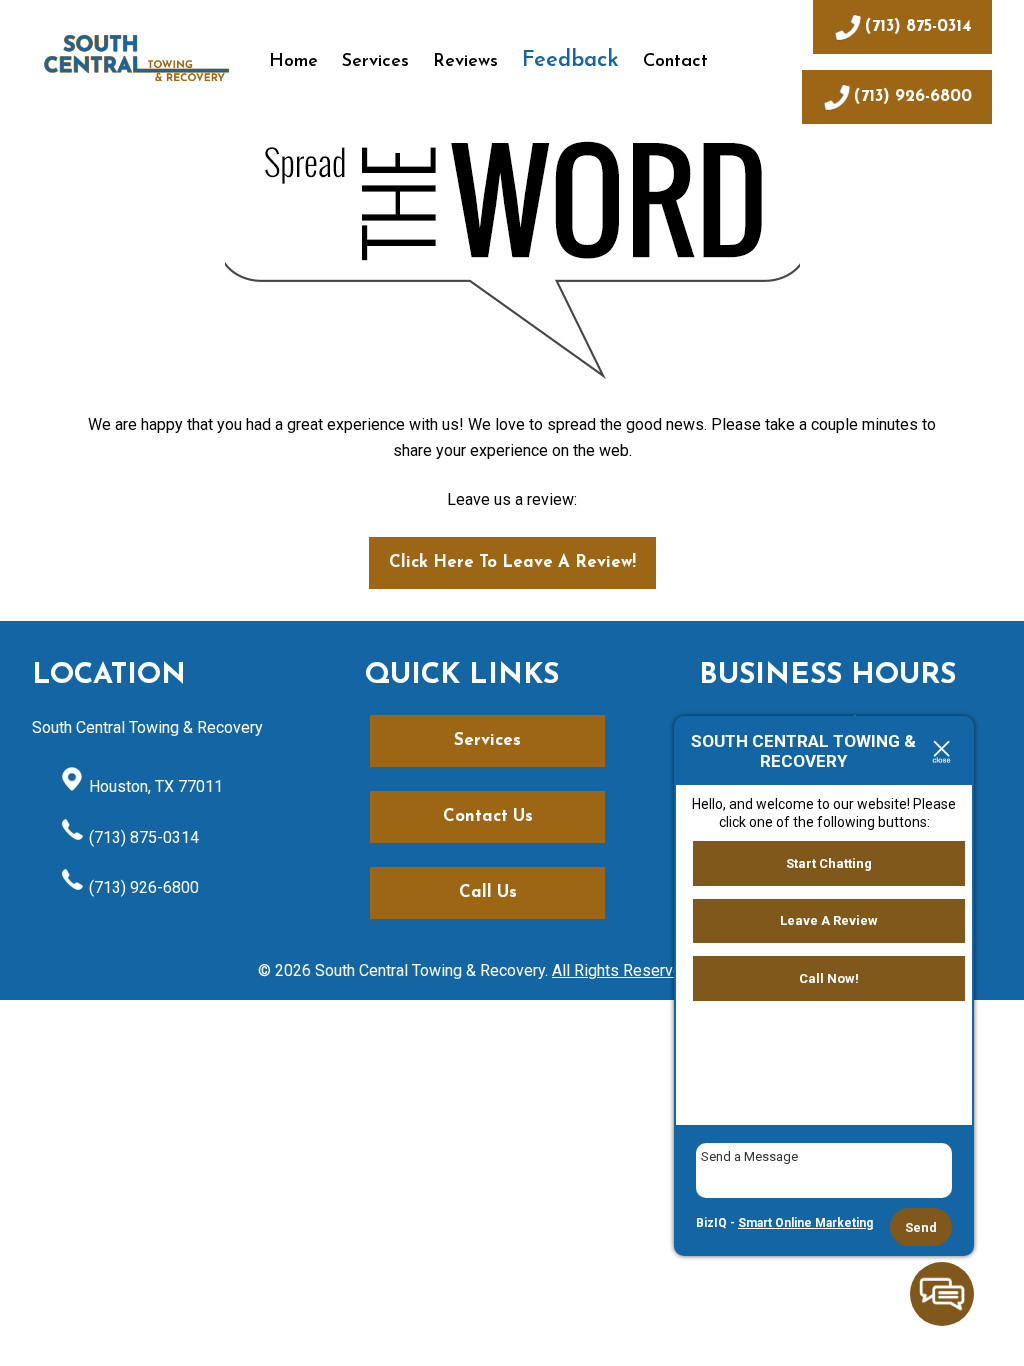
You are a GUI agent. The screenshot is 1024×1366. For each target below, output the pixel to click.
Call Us (488, 892)
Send (921, 1227)
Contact (675, 62)
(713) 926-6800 (142, 887)
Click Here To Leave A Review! (512, 562)
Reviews (465, 62)
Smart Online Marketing (805, 1223)
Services (375, 62)
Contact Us (488, 816)
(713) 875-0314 (142, 837)
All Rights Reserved (621, 970)
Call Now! (829, 978)
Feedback (570, 60)
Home (293, 62)
